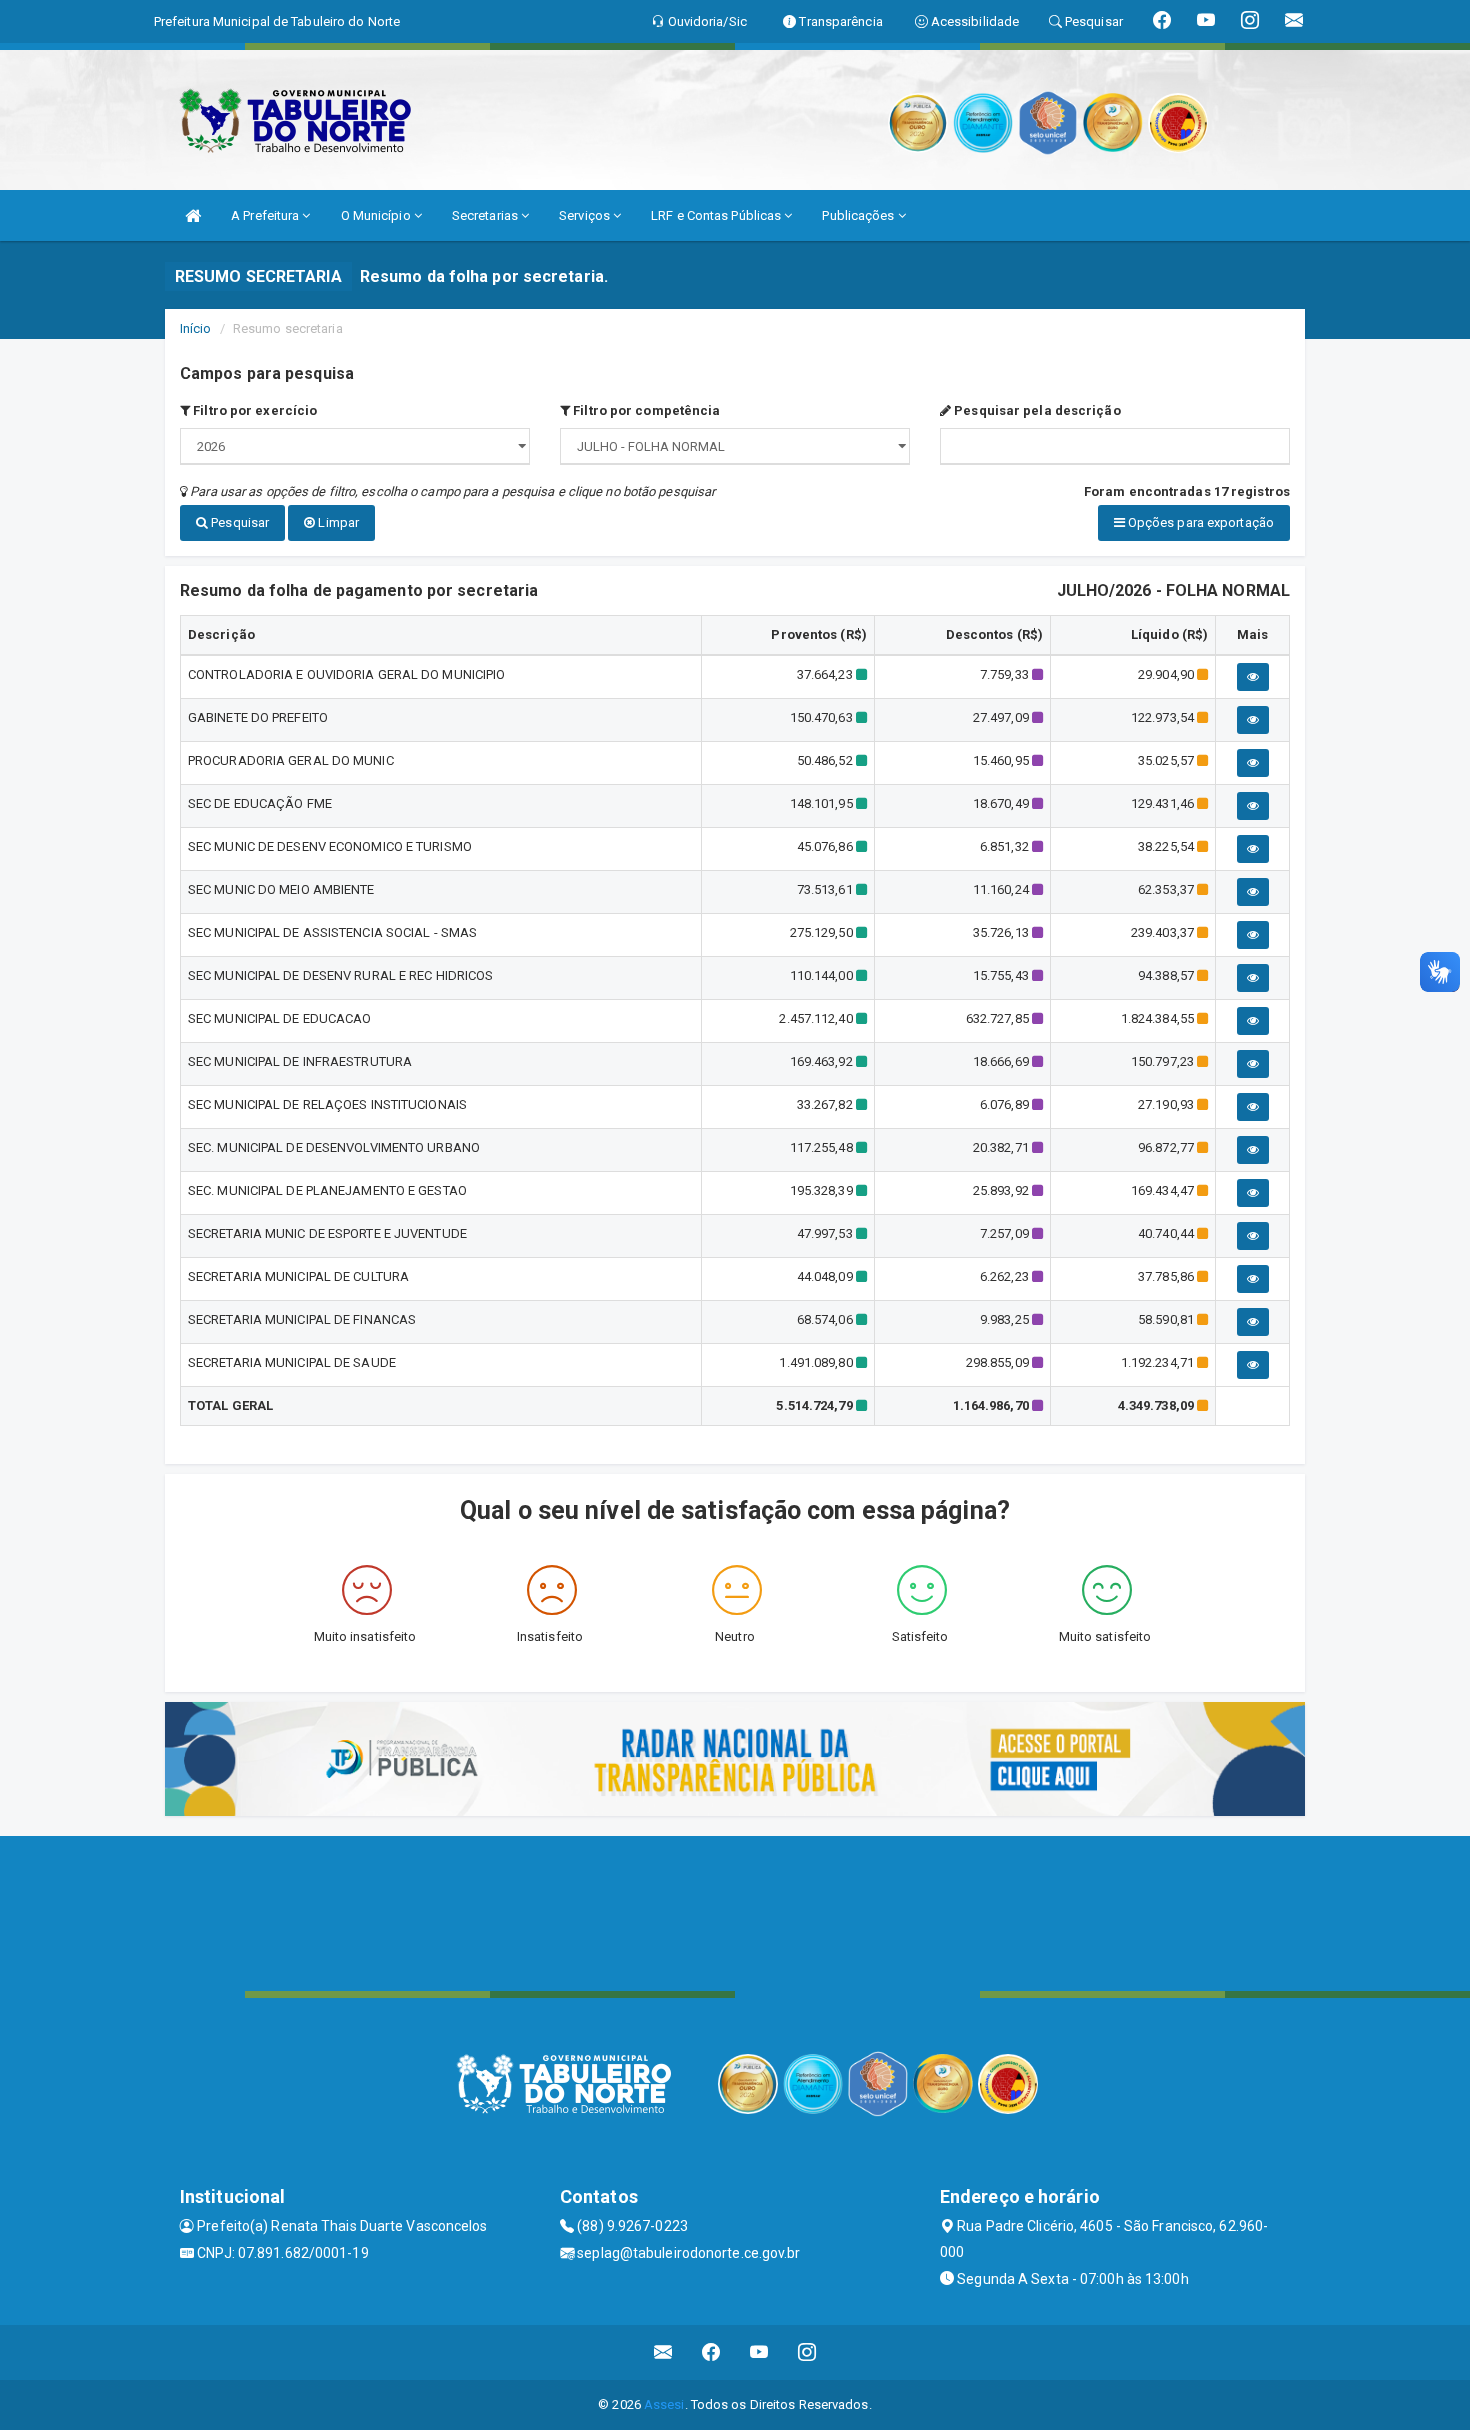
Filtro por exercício (253, 410)
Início (196, 328)
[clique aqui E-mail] (663, 2352)
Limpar (337, 522)
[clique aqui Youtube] (759, 2352)
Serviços (586, 215)
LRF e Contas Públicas (717, 215)
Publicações (859, 215)
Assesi (664, 2404)
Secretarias (486, 215)
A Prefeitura (266, 215)
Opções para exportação (1199, 522)
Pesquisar (238, 522)
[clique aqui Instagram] (807, 2352)
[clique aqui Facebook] (711, 2352)
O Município (377, 215)
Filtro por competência (645, 410)
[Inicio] (193, 215)
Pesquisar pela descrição (1036, 410)
